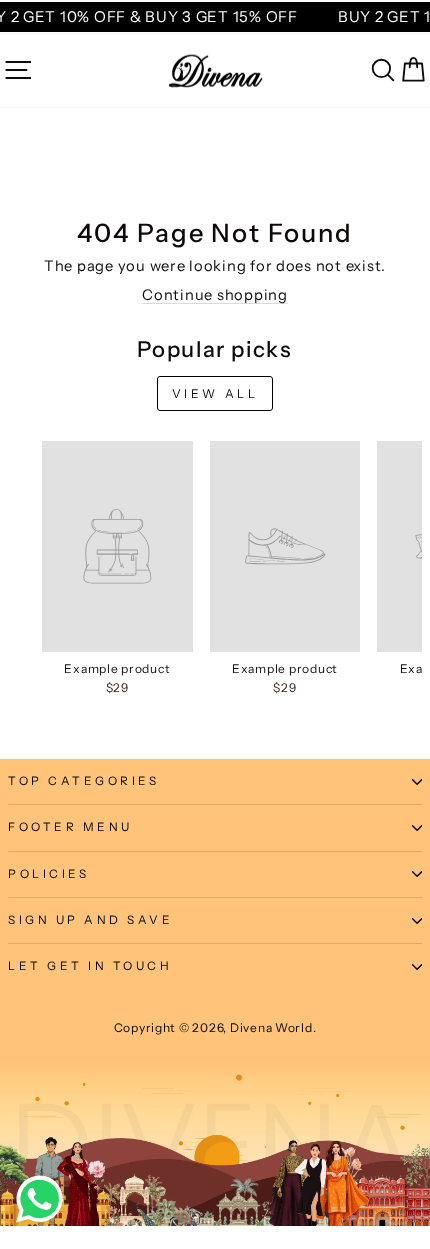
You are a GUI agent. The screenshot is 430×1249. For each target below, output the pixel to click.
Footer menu (70, 827)
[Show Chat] (44, 1199)
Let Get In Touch (90, 966)
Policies (48, 874)
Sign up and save (91, 920)
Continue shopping (215, 295)
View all (215, 393)
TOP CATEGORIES (83, 781)
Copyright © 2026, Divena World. (215, 1027)
